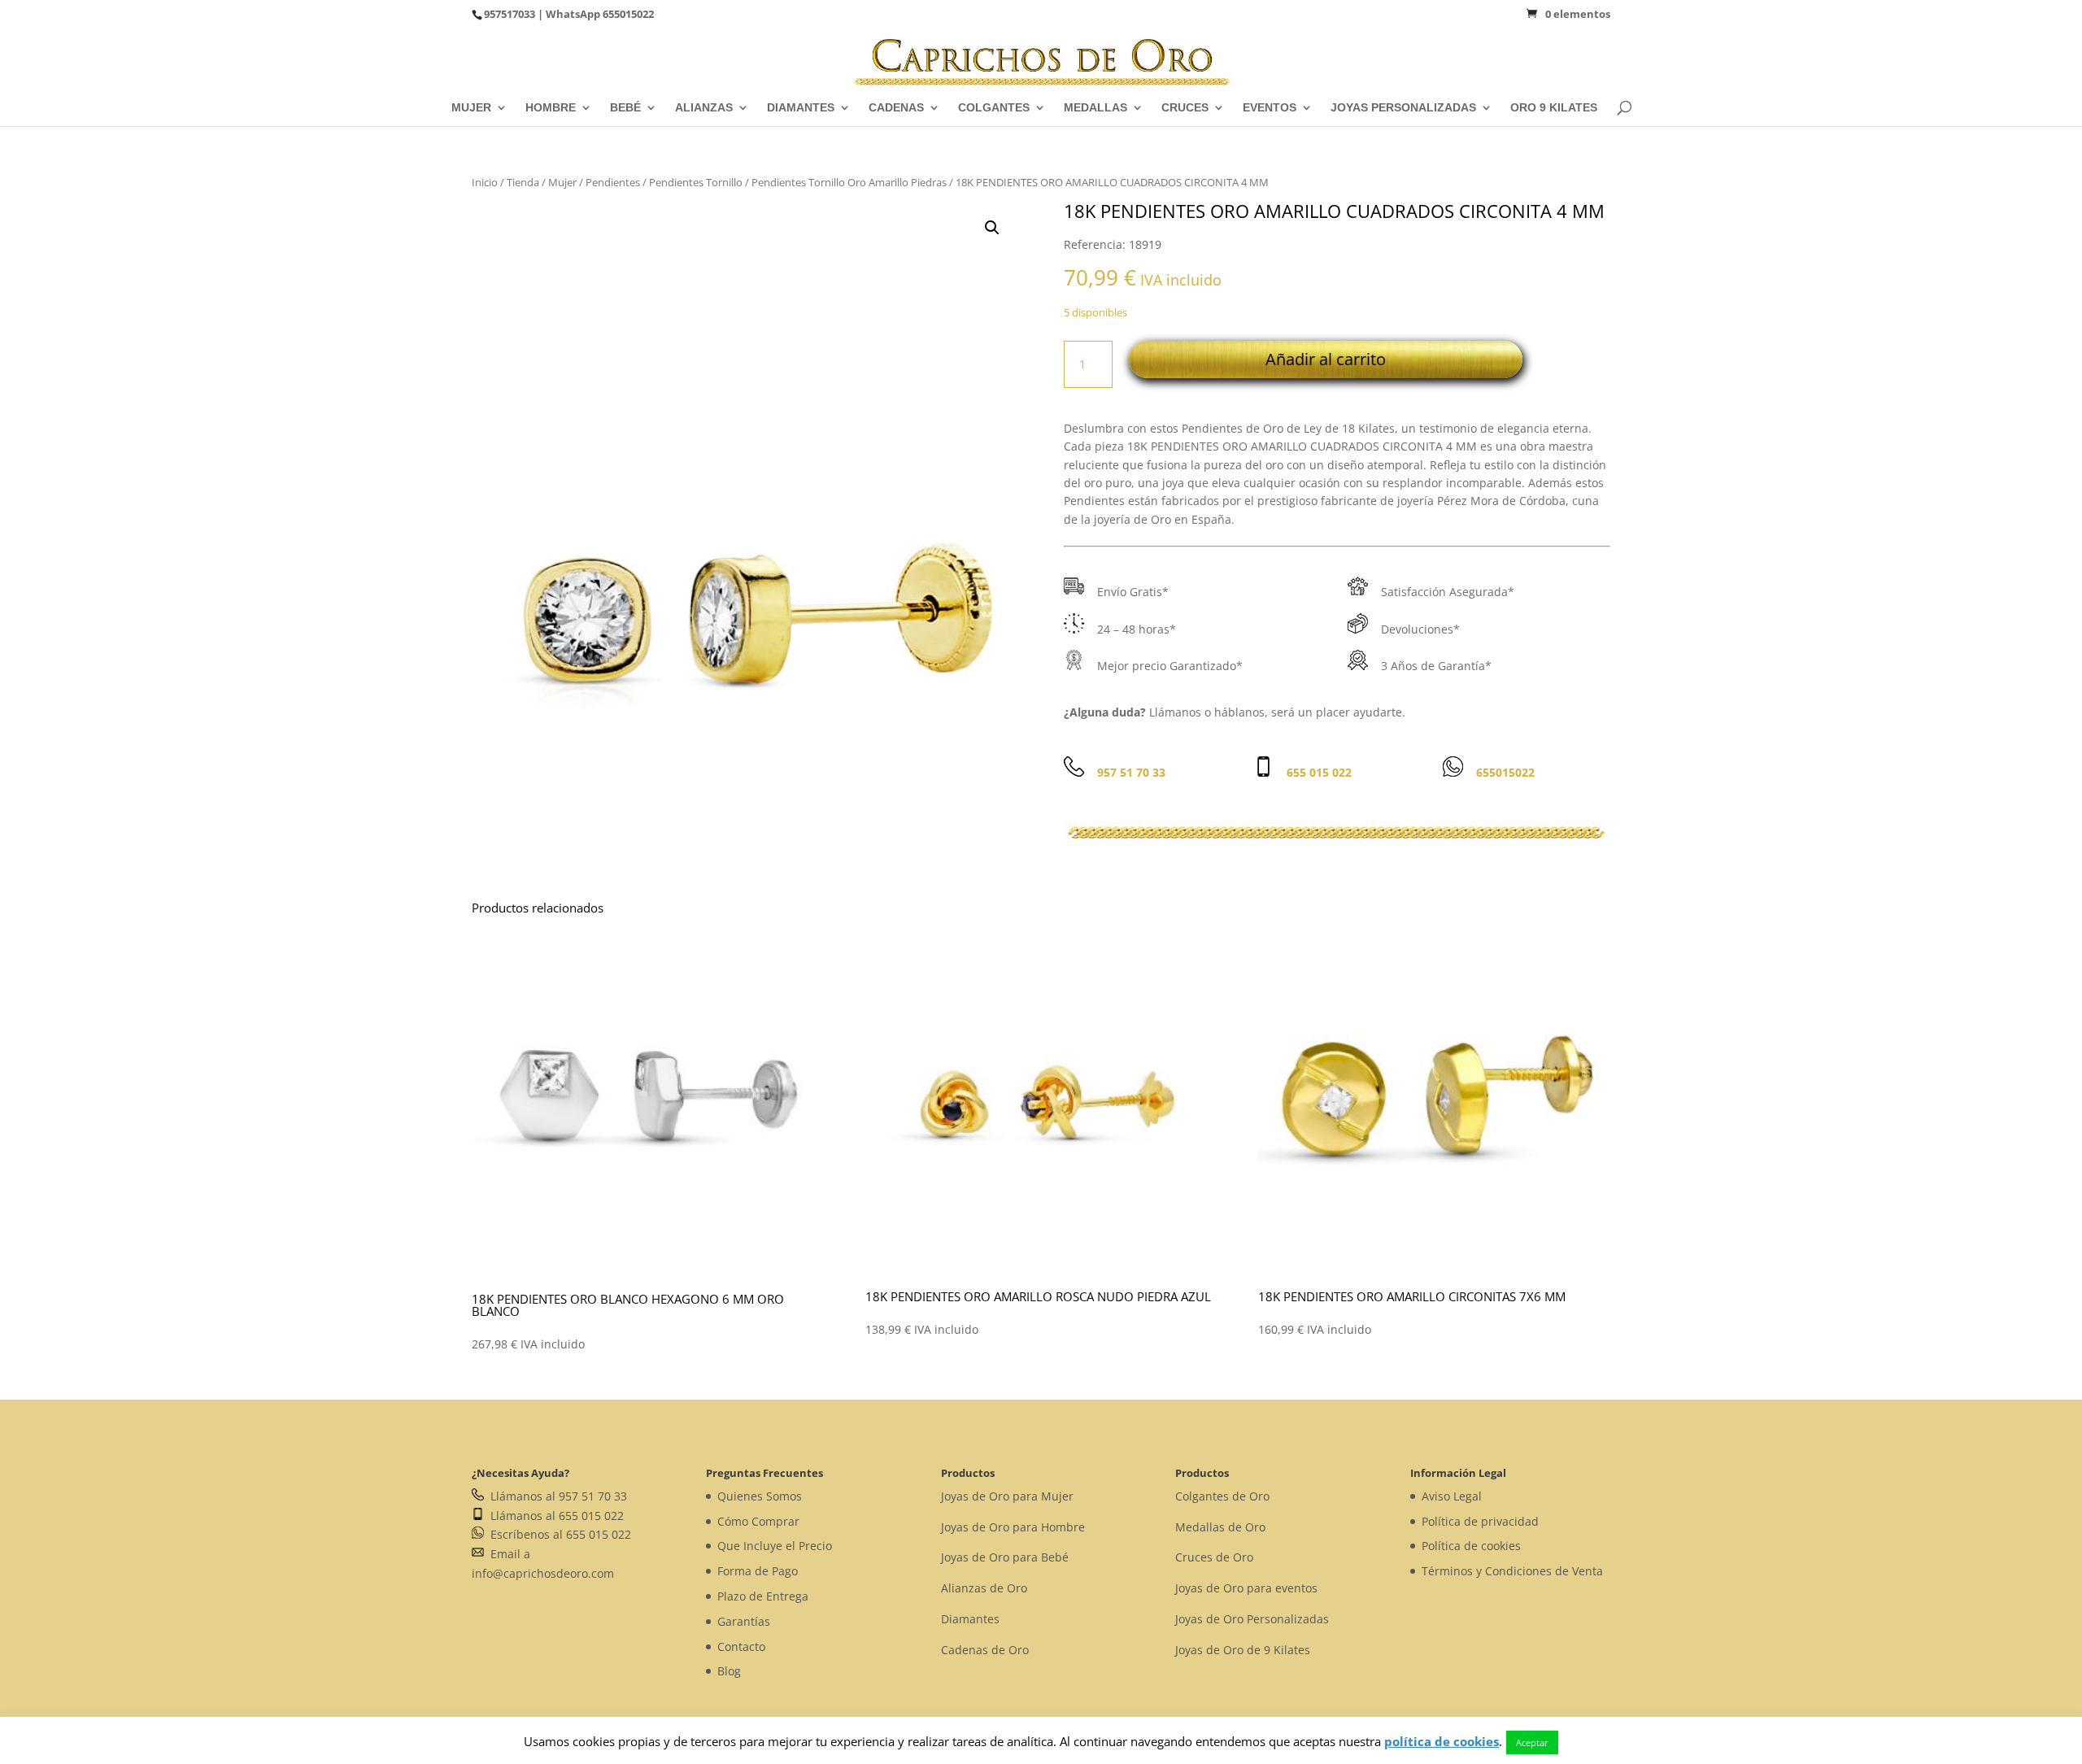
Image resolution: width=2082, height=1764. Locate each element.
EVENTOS (1270, 108)
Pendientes (613, 182)
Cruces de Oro (1214, 1557)
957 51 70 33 (1131, 772)
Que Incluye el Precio (775, 1546)
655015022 (628, 14)
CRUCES (1185, 108)
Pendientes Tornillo (696, 182)
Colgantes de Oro (1222, 1496)
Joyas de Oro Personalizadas (1252, 1619)
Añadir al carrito (1326, 359)
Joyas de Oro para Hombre (1013, 1527)
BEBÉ (625, 108)
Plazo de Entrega (763, 1596)
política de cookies (1442, 1741)
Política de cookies (1471, 1546)
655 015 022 (1319, 772)
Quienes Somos (760, 1496)
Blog (729, 1671)
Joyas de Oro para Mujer (1007, 1496)
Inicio (485, 182)
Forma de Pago (758, 1571)
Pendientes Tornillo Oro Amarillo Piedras (849, 182)
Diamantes (970, 1619)
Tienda (523, 182)
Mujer (562, 182)
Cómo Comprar (758, 1521)
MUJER (471, 108)
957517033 (510, 14)
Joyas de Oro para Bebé (1005, 1557)
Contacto (741, 1646)
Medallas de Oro (1220, 1527)
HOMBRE (551, 108)
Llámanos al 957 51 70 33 (555, 1496)
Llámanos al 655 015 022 (554, 1516)
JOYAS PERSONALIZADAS (1403, 108)
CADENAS (896, 108)
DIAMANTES (801, 108)
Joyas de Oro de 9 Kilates (1243, 1650)
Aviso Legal (1452, 1496)
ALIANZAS (704, 108)
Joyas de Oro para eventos (1246, 1588)
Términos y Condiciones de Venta (1512, 1571)
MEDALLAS (1095, 108)
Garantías (744, 1621)
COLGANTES (994, 108)
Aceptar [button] (1532, 1742)
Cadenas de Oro (985, 1650)
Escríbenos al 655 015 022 (558, 1534)
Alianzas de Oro (984, 1588)
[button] (992, 228)
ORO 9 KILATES (1554, 108)
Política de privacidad (1480, 1521)
